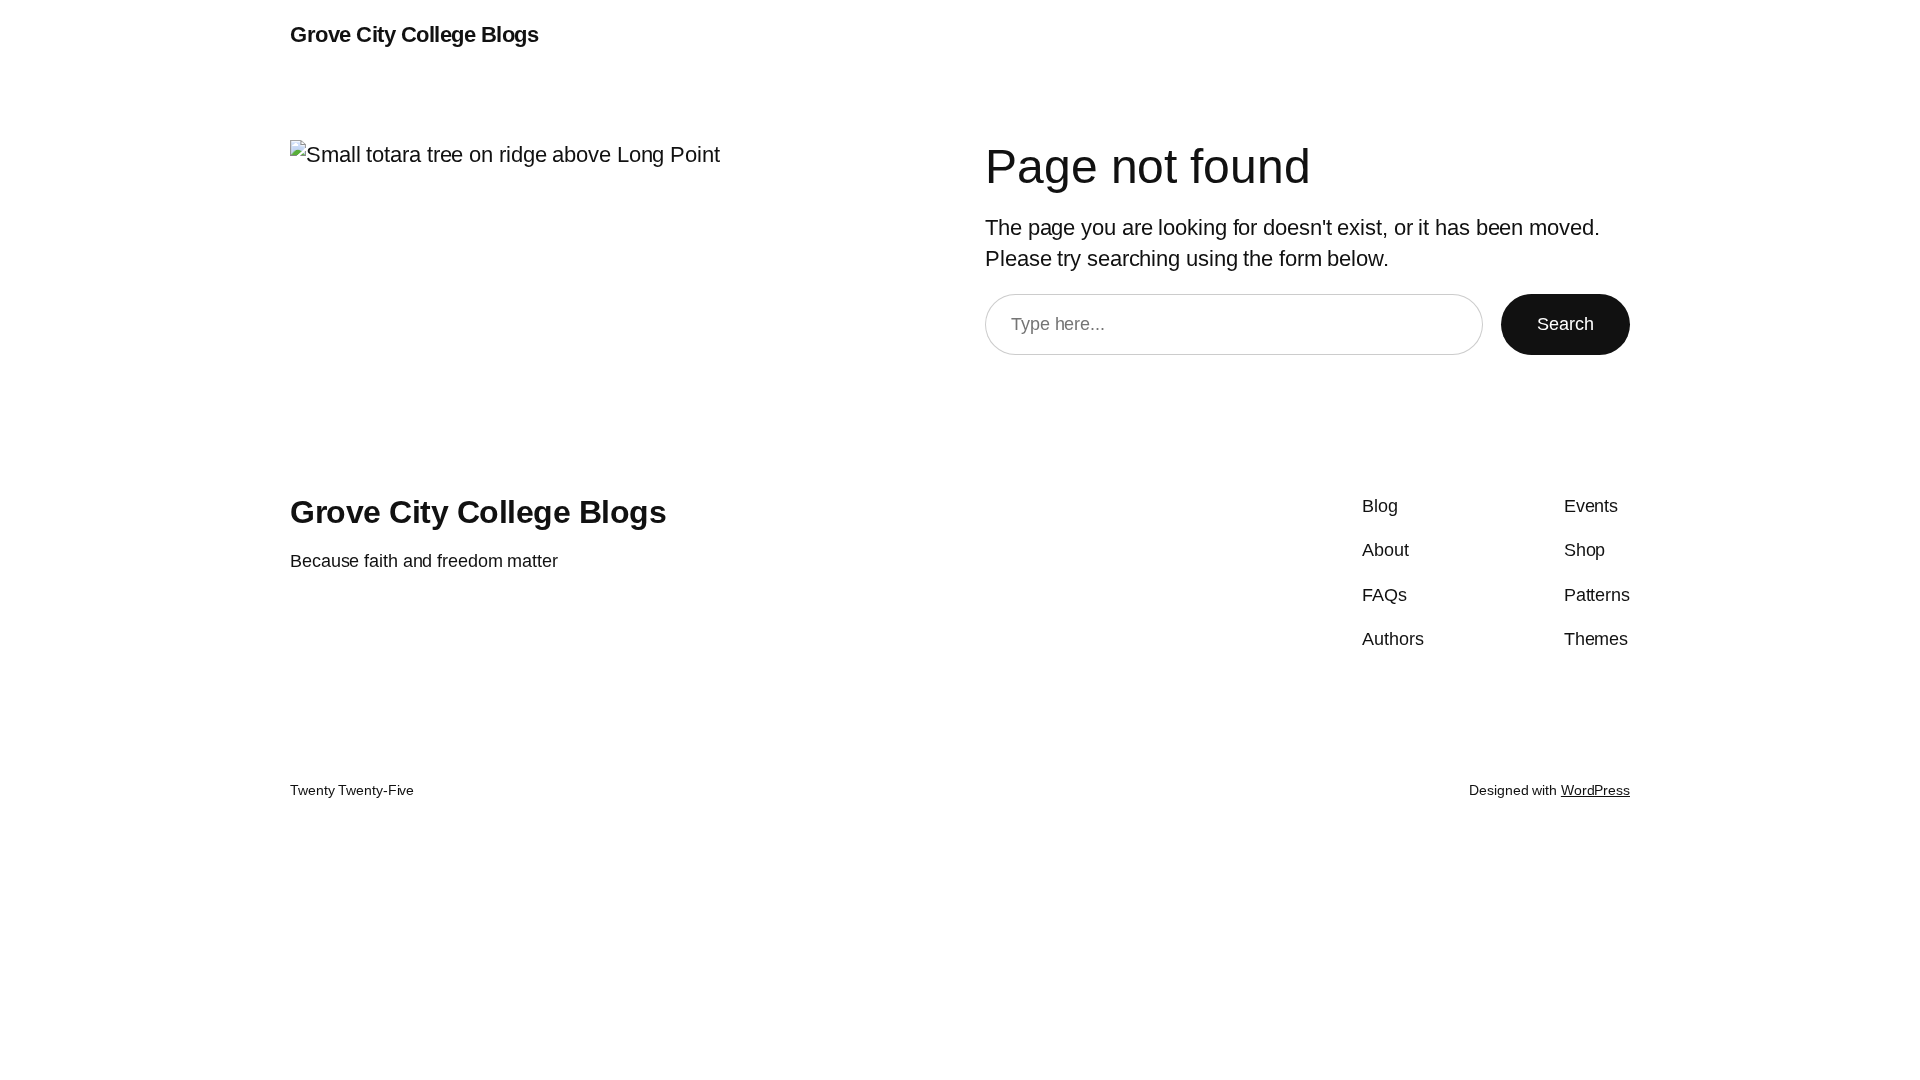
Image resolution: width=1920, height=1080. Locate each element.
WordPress (1595, 790)
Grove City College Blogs (414, 34)
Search (1565, 324)
